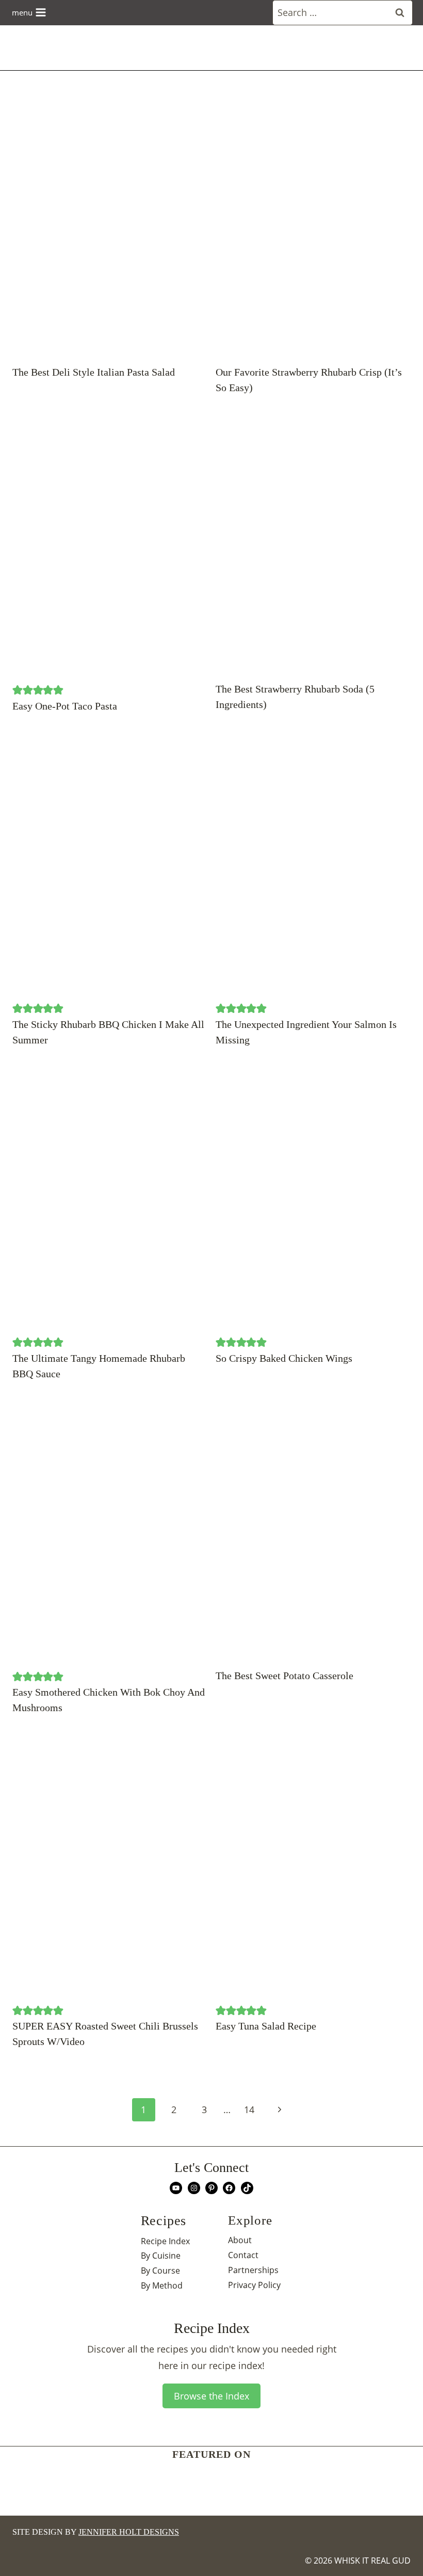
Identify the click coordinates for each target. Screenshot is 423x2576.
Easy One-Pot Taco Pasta (65, 706)
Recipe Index (165, 2241)
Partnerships (253, 2270)
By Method (162, 2285)
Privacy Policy (254, 2285)
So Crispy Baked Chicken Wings (284, 1358)
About (240, 2240)
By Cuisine (161, 2256)
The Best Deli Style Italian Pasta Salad (94, 372)
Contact (243, 2255)
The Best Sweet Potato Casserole (284, 1676)
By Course (160, 2271)
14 (249, 2110)
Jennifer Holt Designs (129, 2532)
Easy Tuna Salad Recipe (266, 2026)
